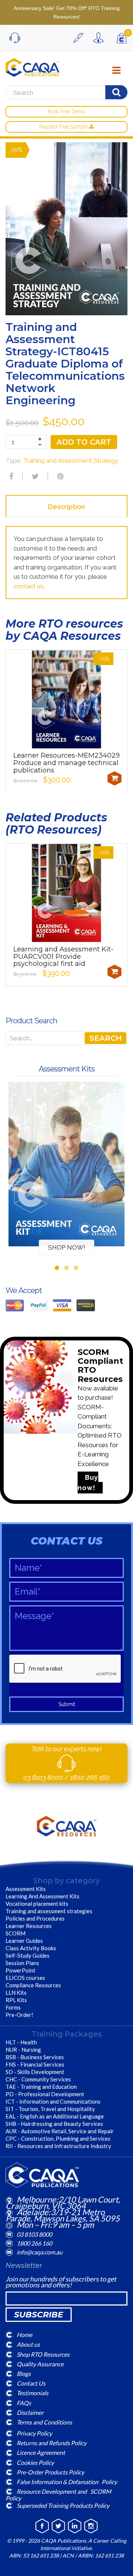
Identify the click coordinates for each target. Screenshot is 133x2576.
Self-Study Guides (28, 1955)
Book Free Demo (66, 112)
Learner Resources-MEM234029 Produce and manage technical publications (66, 763)
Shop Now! (67, 1247)
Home (24, 2335)
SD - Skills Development (35, 2072)
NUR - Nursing (23, 2050)
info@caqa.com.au (40, 2252)
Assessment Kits (26, 1889)
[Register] (80, 38)
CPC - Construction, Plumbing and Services (58, 2138)
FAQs (24, 2402)
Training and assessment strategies (49, 1911)
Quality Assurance (40, 2364)
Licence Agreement (41, 2452)
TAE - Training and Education (41, 2087)
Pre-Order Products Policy (50, 2472)
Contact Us (31, 2383)
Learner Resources (29, 1926)
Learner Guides (24, 1941)
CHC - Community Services (38, 2079)
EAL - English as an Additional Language (55, 2116)
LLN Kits (16, 1992)
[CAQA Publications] (33, 66)
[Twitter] (34, 476)
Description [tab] (66, 507)
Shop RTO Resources (43, 2354)
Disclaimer (30, 2412)
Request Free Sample (64, 127)
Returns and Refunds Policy (52, 2443)
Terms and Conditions (44, 2422)
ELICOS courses (25, 1978)
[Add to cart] (115, 778)
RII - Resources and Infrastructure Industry (58, 2146)
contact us (28, 586)
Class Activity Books (31, 1948)
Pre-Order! (19, 2015)
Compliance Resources (33, 1985)
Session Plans (22, 1963)
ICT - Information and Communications (53, 2101)
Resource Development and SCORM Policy (58, 2495)
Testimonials (33, 2393)
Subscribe (39, 2315)
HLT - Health (21, 2042)
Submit (67, 1704)
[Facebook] (10, 476)
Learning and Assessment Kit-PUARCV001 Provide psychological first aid (63, 957)
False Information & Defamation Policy (67, 2482)
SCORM (16, 1933)
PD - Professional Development (45, 2094)
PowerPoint (21, 1970)
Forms (13, 2007)
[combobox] (64, 93)
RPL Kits (16, 2000)
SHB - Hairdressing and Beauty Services (54, 2124)
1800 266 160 (90, 1777)
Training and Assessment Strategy (71, 461)
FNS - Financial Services (35, 2064)
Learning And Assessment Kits (42, 1896)
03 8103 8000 (44, 1777)
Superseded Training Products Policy (63, 2505)
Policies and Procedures (35, 1918)
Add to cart (84, 442)
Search (105, 1038)
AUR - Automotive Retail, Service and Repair (60, 2131)
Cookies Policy (35, 2462)
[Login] (100, 38)
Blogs (24, 2374)
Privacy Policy (34, 2433)
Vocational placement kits (37, 1904)
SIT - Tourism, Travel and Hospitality (50, 2109)
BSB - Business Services (35, 2057)
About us (28, 2344)
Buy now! (88, 1483)
